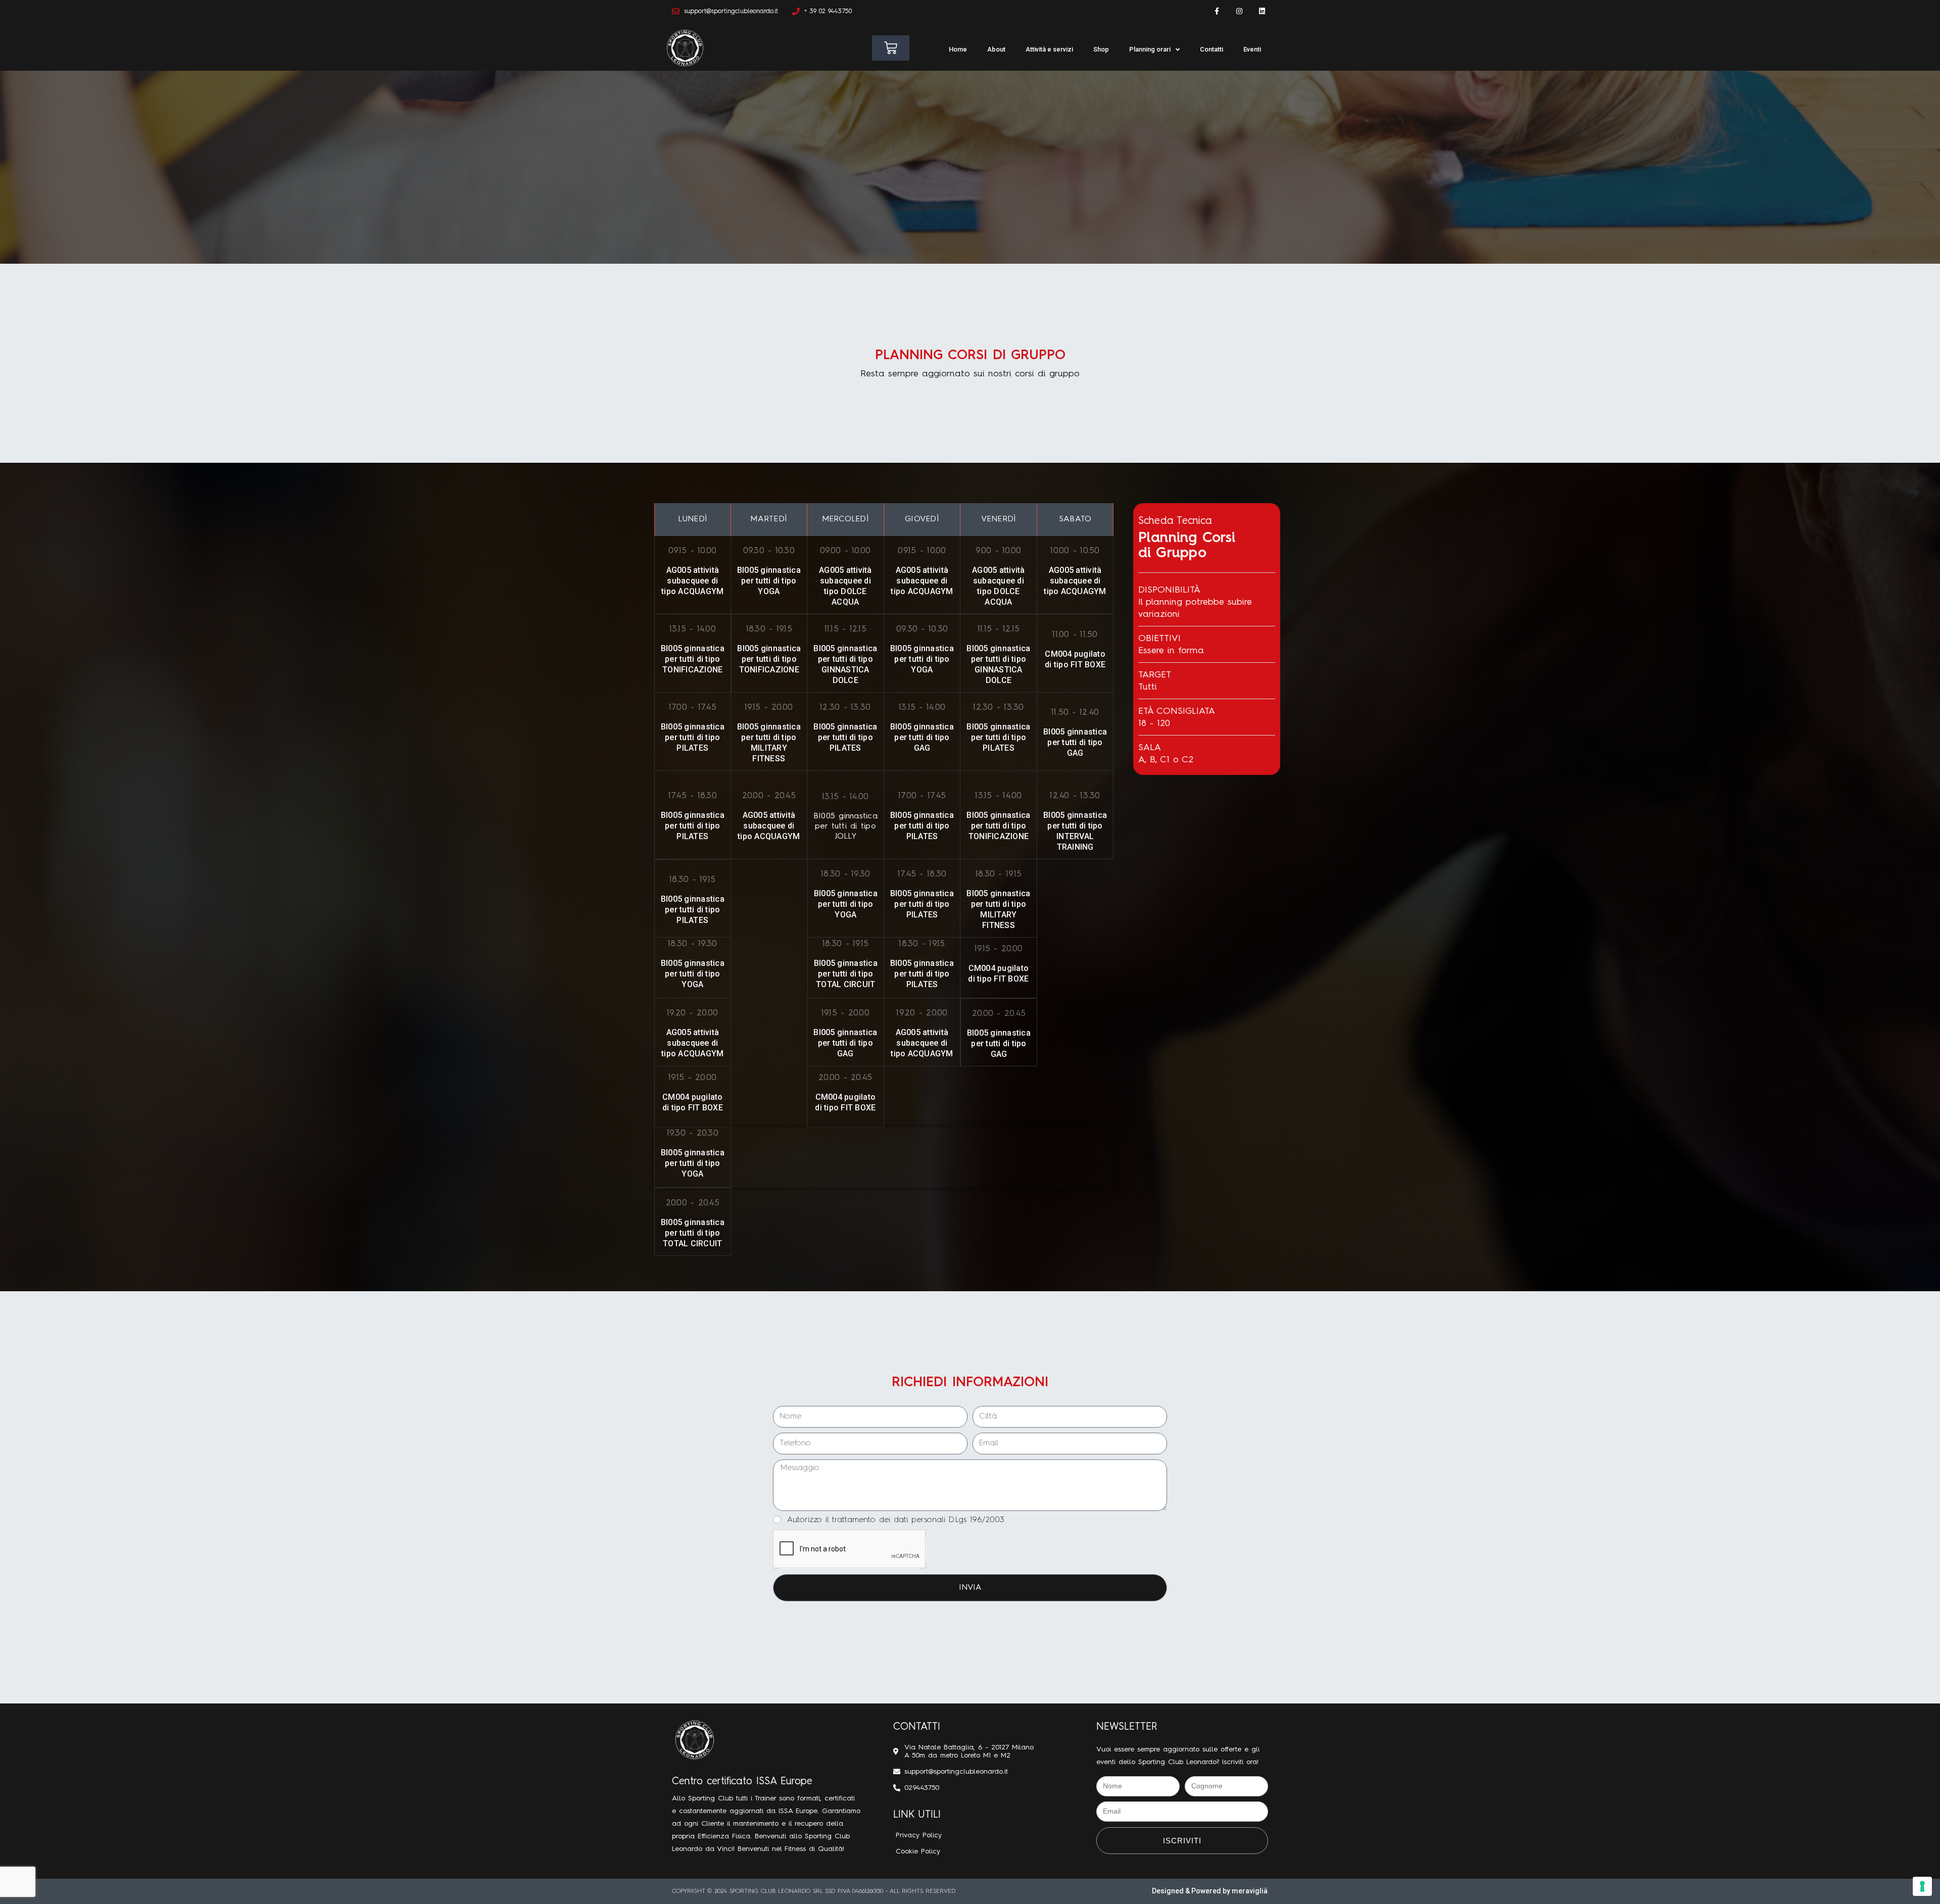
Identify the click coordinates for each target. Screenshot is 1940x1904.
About (996, 49)
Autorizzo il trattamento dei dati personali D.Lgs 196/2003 (896, 1520)
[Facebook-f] (1217, 11)
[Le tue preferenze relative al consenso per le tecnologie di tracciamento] (1922, 1886)
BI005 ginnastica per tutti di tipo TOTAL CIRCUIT (846, 974)
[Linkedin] (1262, 11)
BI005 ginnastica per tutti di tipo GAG (922, 737)
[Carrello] (891, 48)
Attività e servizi (1049, 49)
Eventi (1252, 49)
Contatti (1211, 49)
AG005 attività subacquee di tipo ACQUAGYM (692, 581)
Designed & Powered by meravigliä (1210, 1891)
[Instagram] (1239, 11)
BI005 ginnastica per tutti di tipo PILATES (693, 737)
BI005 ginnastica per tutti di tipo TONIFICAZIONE (693, 659)
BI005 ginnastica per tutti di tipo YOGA (769, 581)
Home (958, 49)
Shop (1101, 49)
